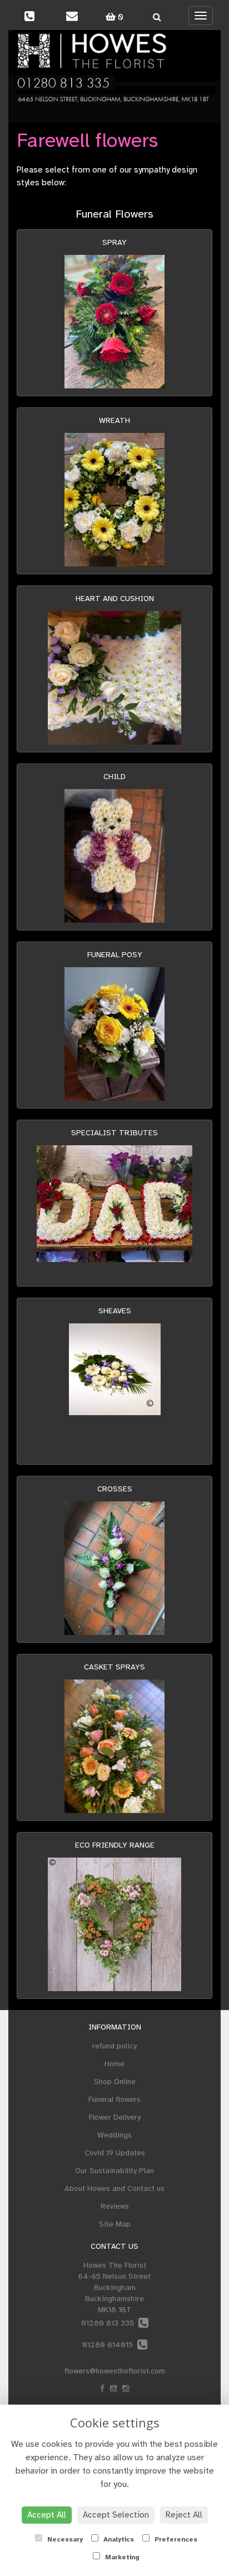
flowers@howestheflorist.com (115, 2371)
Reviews (115, 2206)
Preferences (175, 2539)
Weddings (114, 2135)
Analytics (118, 2539)
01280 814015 (110, 2345)
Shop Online (115, 2082)
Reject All (184, 2515)
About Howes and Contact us (114, 2188)
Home (114, 2064)
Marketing (121, 2557)
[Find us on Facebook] (102, 2389)
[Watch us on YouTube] (113, 2389)
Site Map (115, 2224)
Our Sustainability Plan (114, 2171)
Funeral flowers (114, 2099)
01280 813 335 (110, 2323)
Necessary (64, 2539)
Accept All (47, 2515)
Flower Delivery (115, 2117)
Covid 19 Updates (115, 2153)
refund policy (114, 2046)
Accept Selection (116, 2515)
